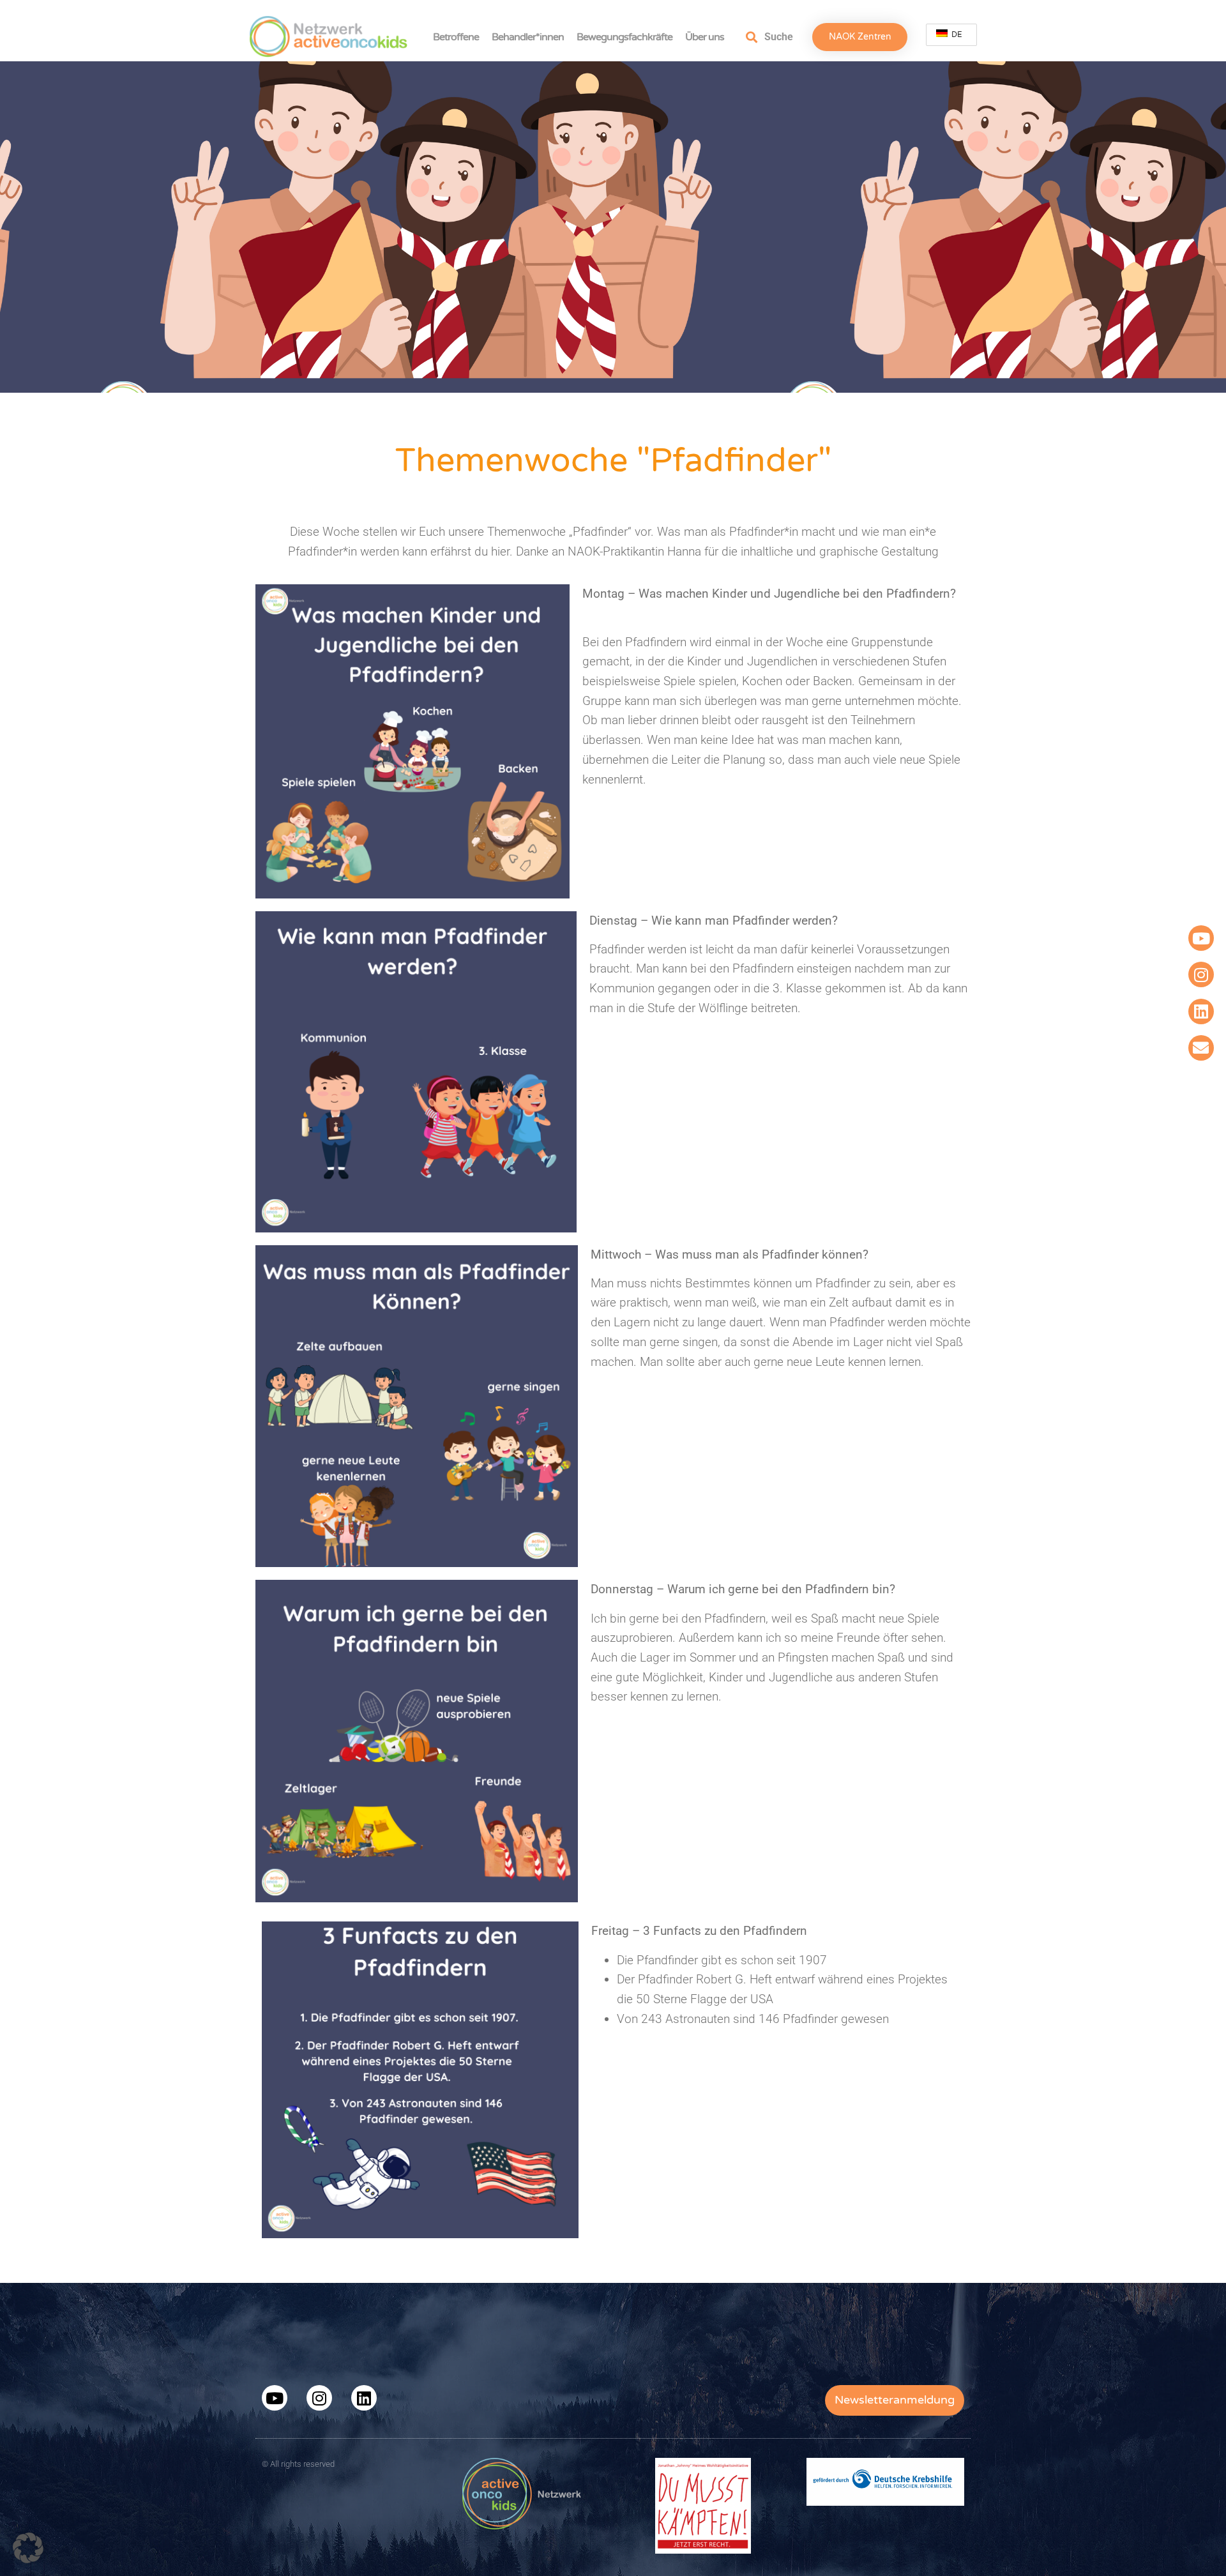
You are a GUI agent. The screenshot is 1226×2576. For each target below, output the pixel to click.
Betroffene (456, 37)
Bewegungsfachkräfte (624, 37)
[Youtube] (1201, 938)
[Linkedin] (1201, 1011)
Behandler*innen (528, 37)
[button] (28, 2548)
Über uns (705, 37)
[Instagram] (1201, 974)
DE (956, 34)
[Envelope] (1201, 1048)
